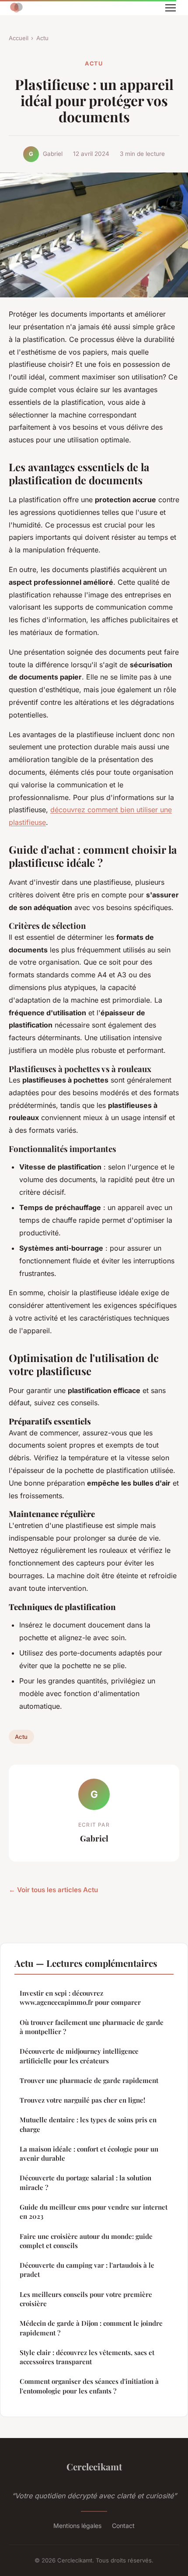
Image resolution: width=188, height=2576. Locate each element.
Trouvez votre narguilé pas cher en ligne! (82, 2100)
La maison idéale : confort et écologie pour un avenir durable (89, 2154)
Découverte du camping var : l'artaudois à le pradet (87, 2270)
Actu (42, 38)
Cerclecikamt (94, 2466)
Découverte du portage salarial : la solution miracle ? (85, 2182)
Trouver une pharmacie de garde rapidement (89, 2080)
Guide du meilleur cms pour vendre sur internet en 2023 (94, 2212)
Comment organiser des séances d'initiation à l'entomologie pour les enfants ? (89, 2386)
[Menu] (171, 8)
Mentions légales (77, 2526)
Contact (123, 2526)
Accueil (19, 38)
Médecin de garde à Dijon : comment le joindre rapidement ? (91, 2328)
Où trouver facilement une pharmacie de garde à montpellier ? (92, 2027)
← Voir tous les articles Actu (53, 1890)
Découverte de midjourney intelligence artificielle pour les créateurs (79, 2056)
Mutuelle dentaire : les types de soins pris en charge (88, 2124)
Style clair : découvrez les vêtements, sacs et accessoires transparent (87, 2357)
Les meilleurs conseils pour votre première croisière (86, 2299)
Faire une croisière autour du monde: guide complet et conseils (86, 2241)
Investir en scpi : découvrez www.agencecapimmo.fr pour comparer (80, 1998)
